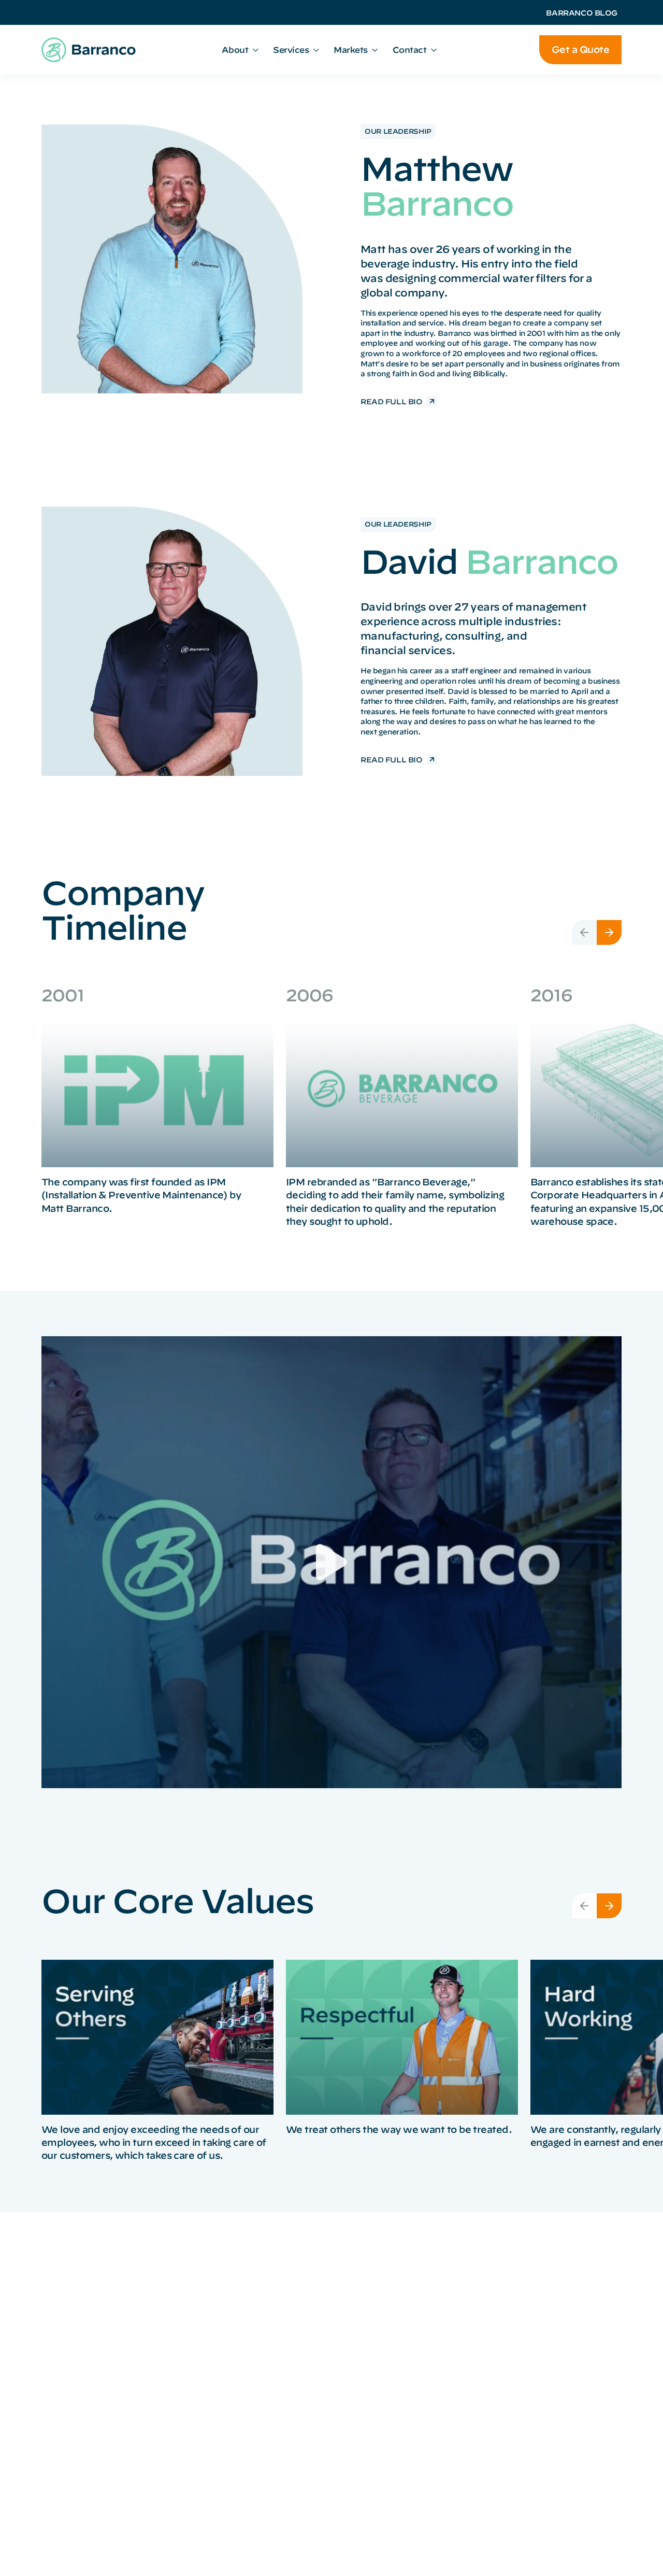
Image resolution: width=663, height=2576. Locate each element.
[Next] (609, 932)
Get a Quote (580, 49)
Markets (351, 50)
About (235, 50)
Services (291, 50)
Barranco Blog (582, 13)
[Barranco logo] (89, 50)
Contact (410, 50)
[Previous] (584, 932)
